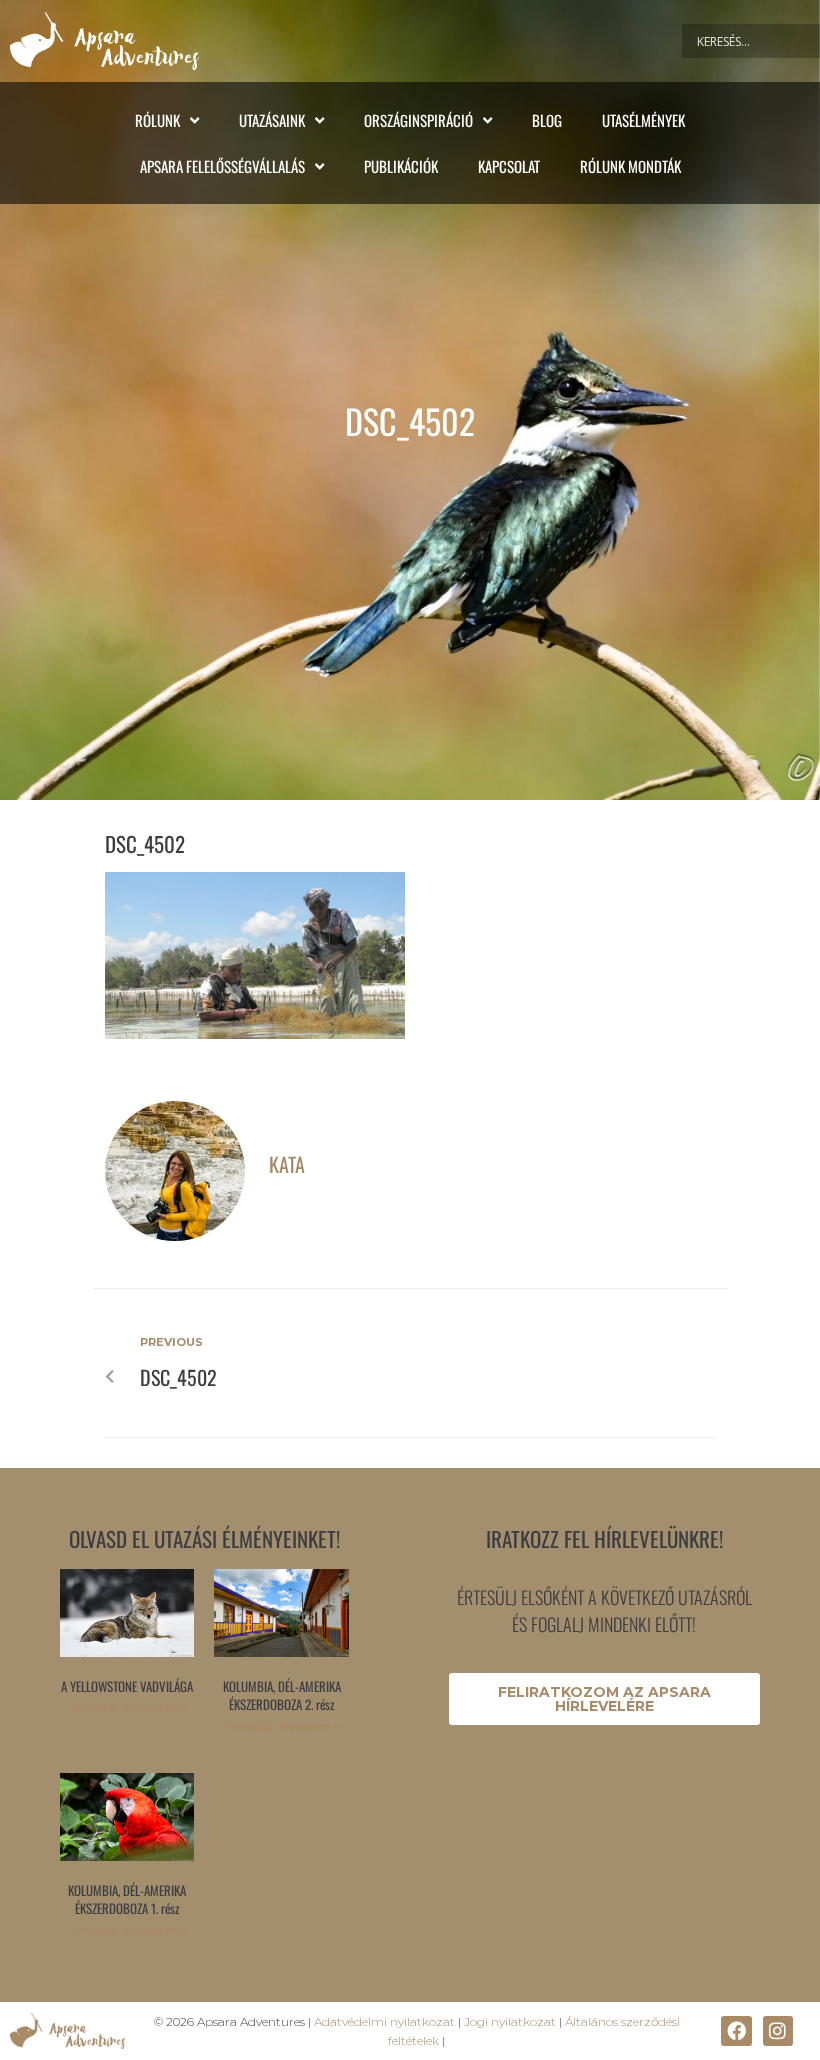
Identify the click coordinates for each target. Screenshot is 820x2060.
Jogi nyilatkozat (510, 2021)
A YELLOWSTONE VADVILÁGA (127, 1686)
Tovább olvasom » (127, 1707)
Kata (287, 1164)
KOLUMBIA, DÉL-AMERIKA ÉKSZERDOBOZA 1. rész (127, 1899)
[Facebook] (736, 2031)
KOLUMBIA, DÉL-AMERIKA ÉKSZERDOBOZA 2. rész (282, 1695)
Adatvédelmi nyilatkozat (384, 2021)
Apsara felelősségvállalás (222, 166)
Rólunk (157, 120)
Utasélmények (643, 120)
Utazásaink (272, 120)
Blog (547, 120)
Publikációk (401, 166)
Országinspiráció (418, 120)
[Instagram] (778, 2031)
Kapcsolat (509, 166)
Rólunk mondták (630, 166)
